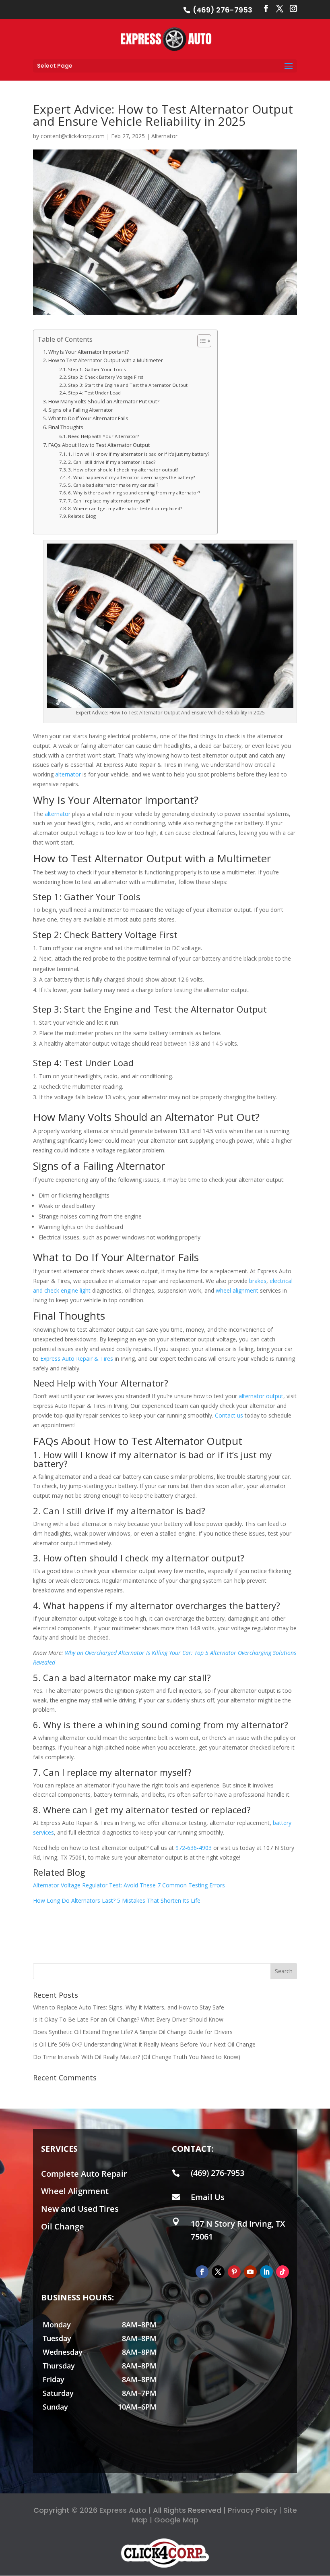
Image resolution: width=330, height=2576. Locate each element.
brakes (258, 1281)
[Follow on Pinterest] (234, 2272)
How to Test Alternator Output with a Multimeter (106, 360)
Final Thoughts (66, 427)
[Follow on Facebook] (202, 2272)
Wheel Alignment (75, 2191)
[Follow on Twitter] (218, 2272)
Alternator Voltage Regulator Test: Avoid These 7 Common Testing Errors (129, 1885)
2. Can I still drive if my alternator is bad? (112, 462)
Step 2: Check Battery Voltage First (106, 377)
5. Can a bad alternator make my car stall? (113, 485)
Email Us (208, 2197)
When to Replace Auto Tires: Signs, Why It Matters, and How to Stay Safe (129, 2007)
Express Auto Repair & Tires (77, 1359)
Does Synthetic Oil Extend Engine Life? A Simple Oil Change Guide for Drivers (133, 2032)
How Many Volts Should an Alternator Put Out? (104, 402)
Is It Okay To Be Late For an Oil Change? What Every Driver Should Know (128, 2019)
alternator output (261, 1396)
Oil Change (63, 2226)
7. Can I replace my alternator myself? (109, 501)
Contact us (229, 1415)
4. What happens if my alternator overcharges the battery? (131, 477)
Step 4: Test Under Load (94, 393)
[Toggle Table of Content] (200, 341)
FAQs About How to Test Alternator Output (99, 445)
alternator (68, 774)
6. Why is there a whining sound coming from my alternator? (134, 493)
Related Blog (82, 516)
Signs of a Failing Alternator (81, 410)
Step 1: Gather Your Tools (97, 369)
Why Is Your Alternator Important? (89, 352)
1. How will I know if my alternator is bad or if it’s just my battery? (139, 454)
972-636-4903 (194, 1848)
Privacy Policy (252, 2510)
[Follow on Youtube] (250, 2272)
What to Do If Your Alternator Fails (88, 418)
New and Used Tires (80, 2209)
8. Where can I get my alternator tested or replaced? (125, 508)
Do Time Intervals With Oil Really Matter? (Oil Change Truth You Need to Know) (137, 2057)
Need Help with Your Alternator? (103, 436)
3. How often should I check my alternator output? (123, 470)
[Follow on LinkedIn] (266, 2272)
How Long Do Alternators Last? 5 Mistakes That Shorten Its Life (117, 1900)
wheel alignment (237, 1290)
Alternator (164, 136)
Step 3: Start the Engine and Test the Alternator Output (128, 385)
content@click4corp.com (73, 136)
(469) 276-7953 (222, 10)
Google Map (176, 2520)
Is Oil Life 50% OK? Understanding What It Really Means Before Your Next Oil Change (144, 2044)
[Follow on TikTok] (283, 2272)
